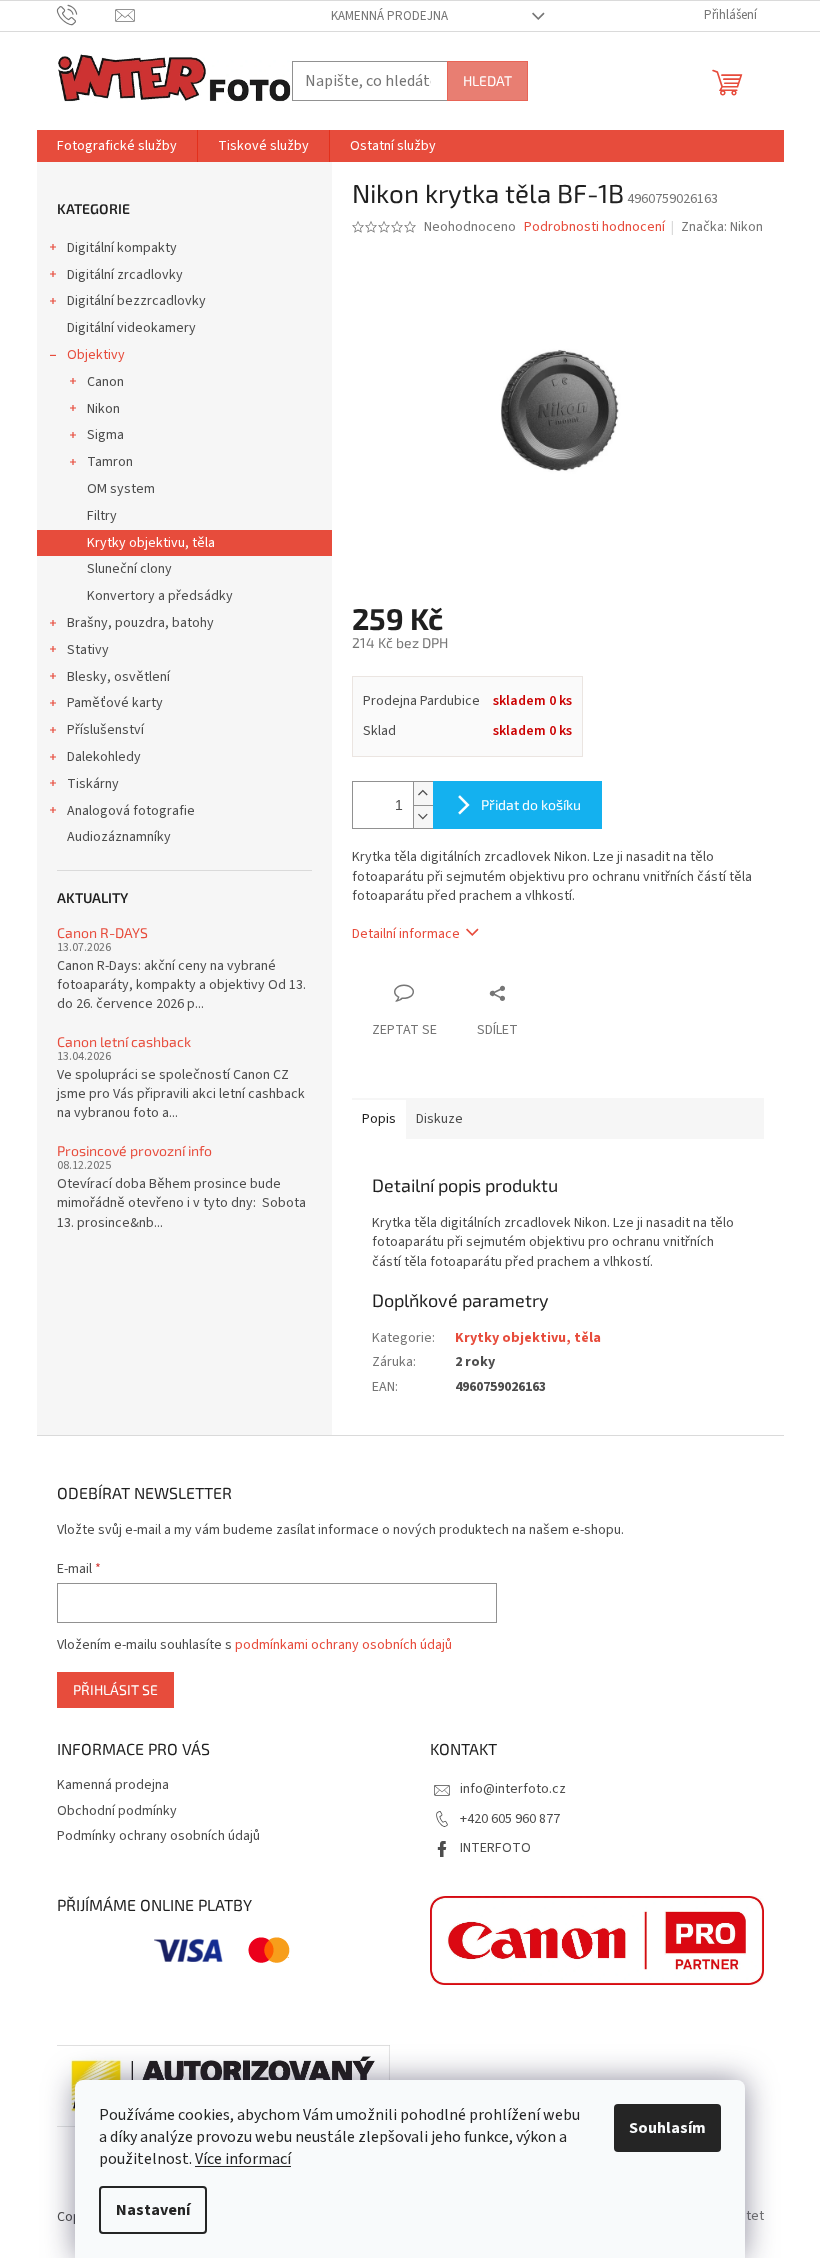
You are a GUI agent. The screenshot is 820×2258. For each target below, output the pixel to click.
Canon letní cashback (124, 1041)
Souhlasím (667, 2128)
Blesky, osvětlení (118, 677)
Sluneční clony (129, 569)
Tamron (110, 462)
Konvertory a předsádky (160, 596)
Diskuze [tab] (439, 1119)
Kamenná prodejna (389, 16)
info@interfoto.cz (513, 1789)
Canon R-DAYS (102, 932)
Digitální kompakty (122, 248)
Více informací (243, 2159)
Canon (105, 382)
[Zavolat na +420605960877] (86, 15)
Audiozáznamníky (119, 837)
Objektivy (96, 355)
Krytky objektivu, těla (151, 543)
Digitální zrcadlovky (125, 275)
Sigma (105, 435)
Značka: (722, 227)
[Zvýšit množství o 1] (423, 793)
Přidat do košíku (531, 804)
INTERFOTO (495, 1848)
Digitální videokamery (131, 328)
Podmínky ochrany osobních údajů (158, 1836)
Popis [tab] (379, 1119)
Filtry (102, 516)
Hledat (487, 80)
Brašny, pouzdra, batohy (140, 623)
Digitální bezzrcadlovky (136, 301)
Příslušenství (105, 730)
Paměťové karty (115, 703)
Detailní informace (406, 934)
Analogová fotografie (131, 811)
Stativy (88, 650)
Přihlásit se (115, 1689)
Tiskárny (93, 784)
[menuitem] (117, 146)
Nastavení (153, 2210)
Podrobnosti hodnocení (594, 227)
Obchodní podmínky (117, 1811)
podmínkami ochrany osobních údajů (343, 1645)
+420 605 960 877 (510, 1819)
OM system (121, 489)
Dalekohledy (104, 757)
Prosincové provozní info (134, 1150)
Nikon (103, 409)
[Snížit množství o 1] (423, 816)
